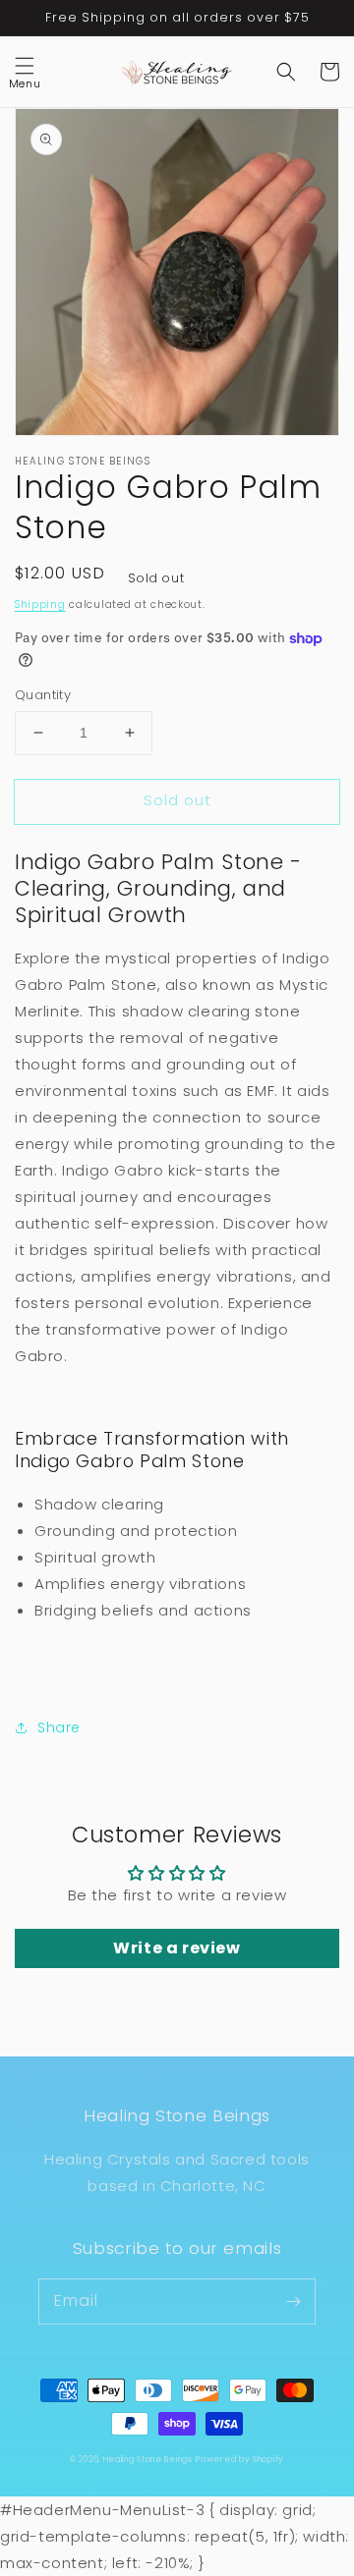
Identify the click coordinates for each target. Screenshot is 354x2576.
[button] (25, 72)
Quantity (43, 695)
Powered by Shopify (240, 2459)
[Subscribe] (293, 2301)
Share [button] (59, 1727)
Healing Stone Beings (148, 2459)
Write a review (177, 1948)
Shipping (40, 604)
